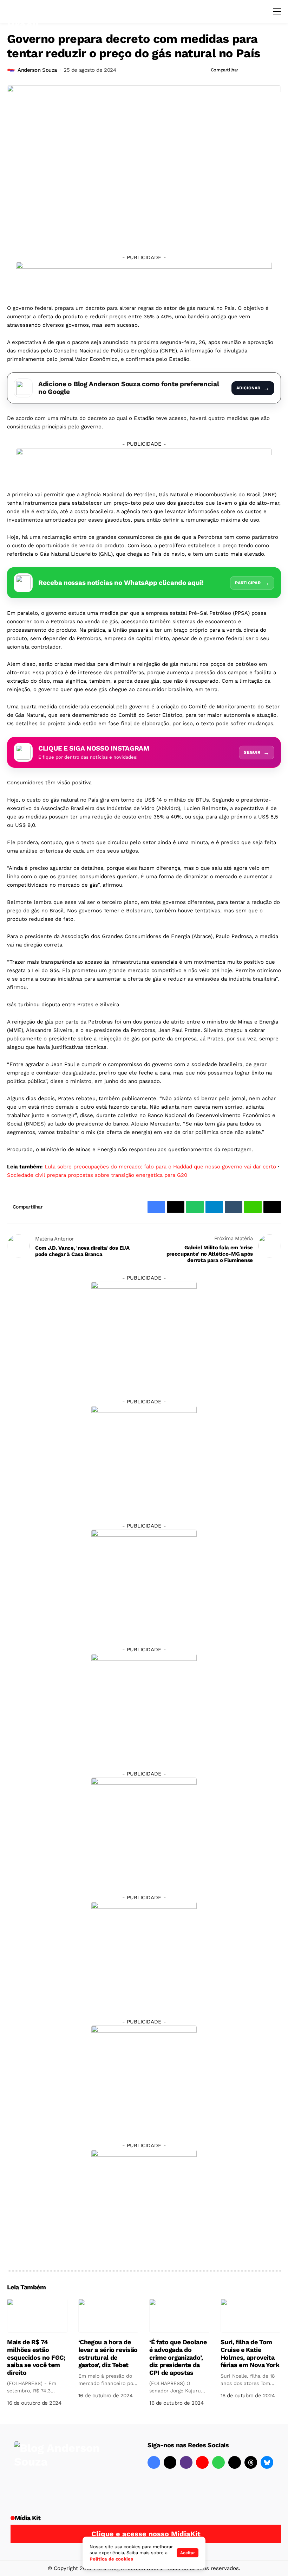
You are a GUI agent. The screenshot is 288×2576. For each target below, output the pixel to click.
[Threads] (251, 2462)
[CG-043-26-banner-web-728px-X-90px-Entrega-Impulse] (144, 277)
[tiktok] (235, 2462)
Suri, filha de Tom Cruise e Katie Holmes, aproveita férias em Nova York (250, 2353)
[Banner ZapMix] (144, 1582)
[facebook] (154, 2462)
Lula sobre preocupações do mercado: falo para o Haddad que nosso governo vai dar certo (160, 1167)
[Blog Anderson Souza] (67, 2471)
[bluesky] (267, 2462)
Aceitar (188, 2553)
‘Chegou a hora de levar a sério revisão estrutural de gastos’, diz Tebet (108, 2353)
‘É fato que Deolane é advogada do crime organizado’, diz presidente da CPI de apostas (178, 2357)
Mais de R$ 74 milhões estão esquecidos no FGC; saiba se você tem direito (36, 2357)
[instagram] (186, 2462)
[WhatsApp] (218, 2462)
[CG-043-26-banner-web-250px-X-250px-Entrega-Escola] (144, 1458)
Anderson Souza (37, 70)
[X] (170, 2462)
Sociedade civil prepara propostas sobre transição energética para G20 (97, 1175)
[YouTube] (202, 2462)
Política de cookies (111, 2559)
